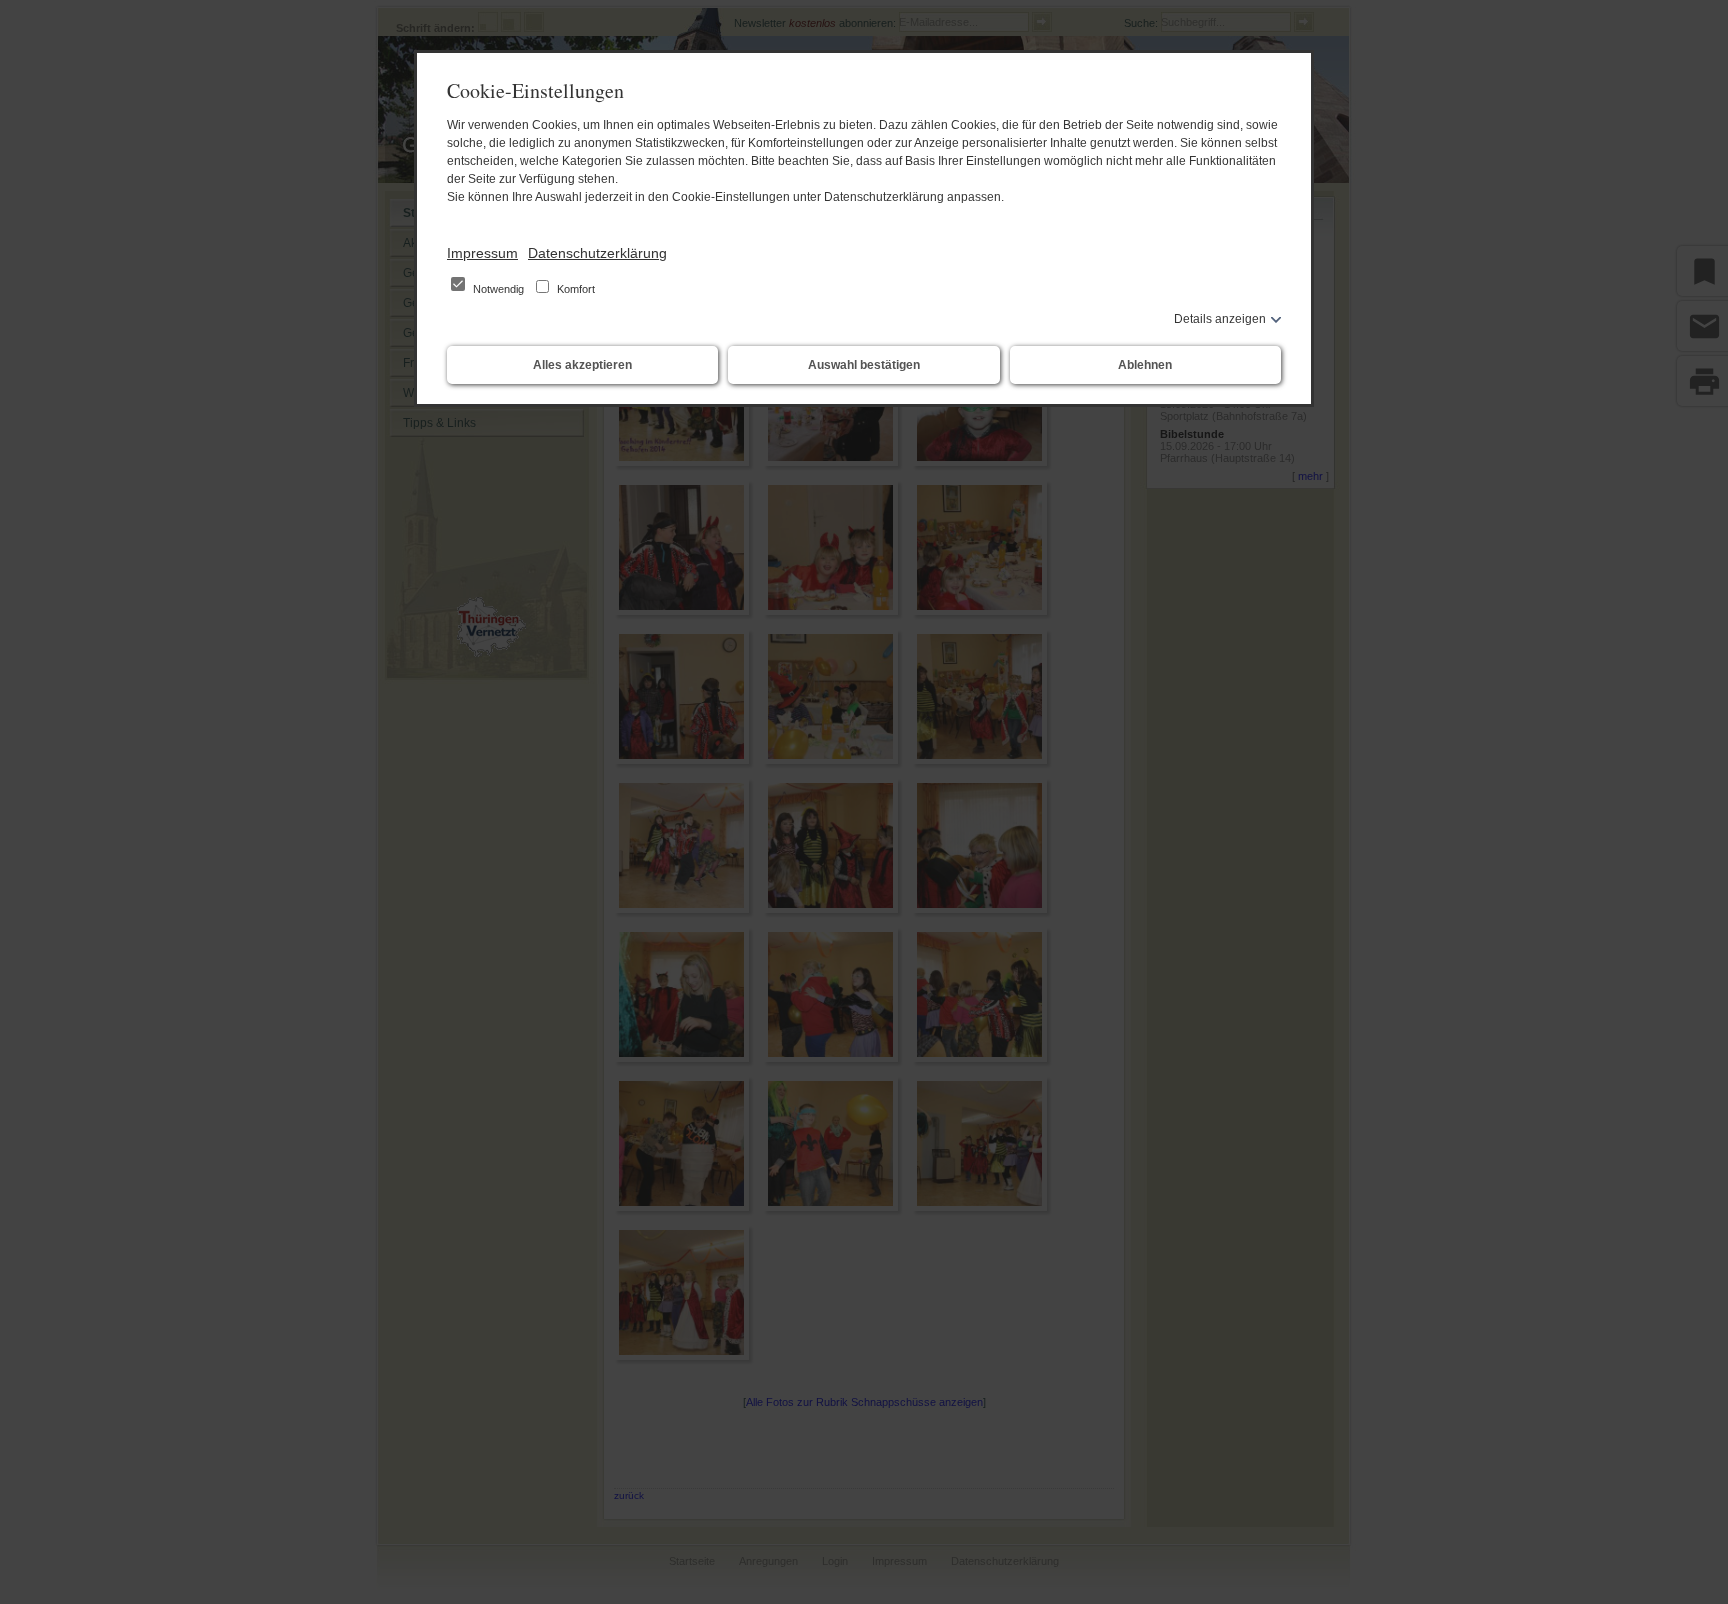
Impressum (482, 253)
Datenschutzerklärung (597, 253)
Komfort (574, 289)
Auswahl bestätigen (864, 365)
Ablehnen (1145, 365)
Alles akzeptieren (582, 365)
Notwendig (498, 289)
